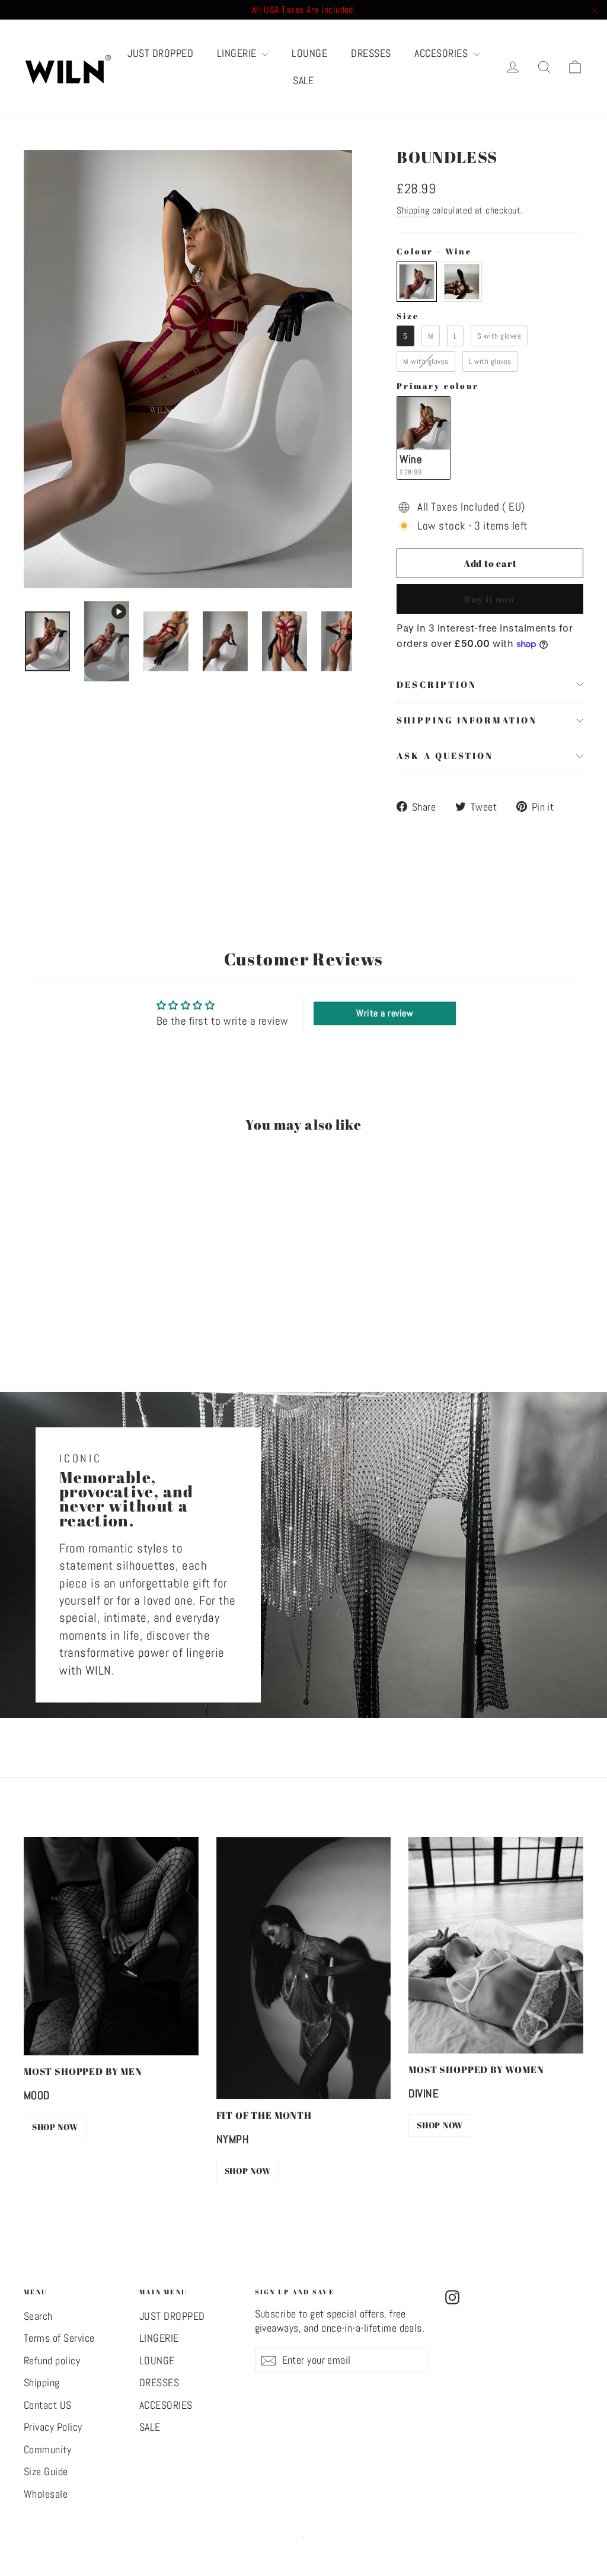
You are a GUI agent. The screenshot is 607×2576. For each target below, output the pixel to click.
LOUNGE (309, 53)
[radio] (417, 282)
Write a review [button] (385, 1013)
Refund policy (52, 2361)
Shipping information (467, 720)
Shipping (413, 210)
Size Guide (46, 2472)
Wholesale (46, 2494)
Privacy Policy (53, 2427)
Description (436, 684)
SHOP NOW (55, 2127)
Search (38, 2316)
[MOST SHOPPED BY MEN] (111, 1946)
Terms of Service (59, 2338)
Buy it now (490, 599)
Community (47, 2450)
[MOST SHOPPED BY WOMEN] (496, 1945)
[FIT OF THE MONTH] (304, 1968)
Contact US (48, 2405)
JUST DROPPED (160, 53)
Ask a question (445, 755)
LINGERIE (238, 53)
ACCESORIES (442, 53)
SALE (303, 80)
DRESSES (371, 53)
